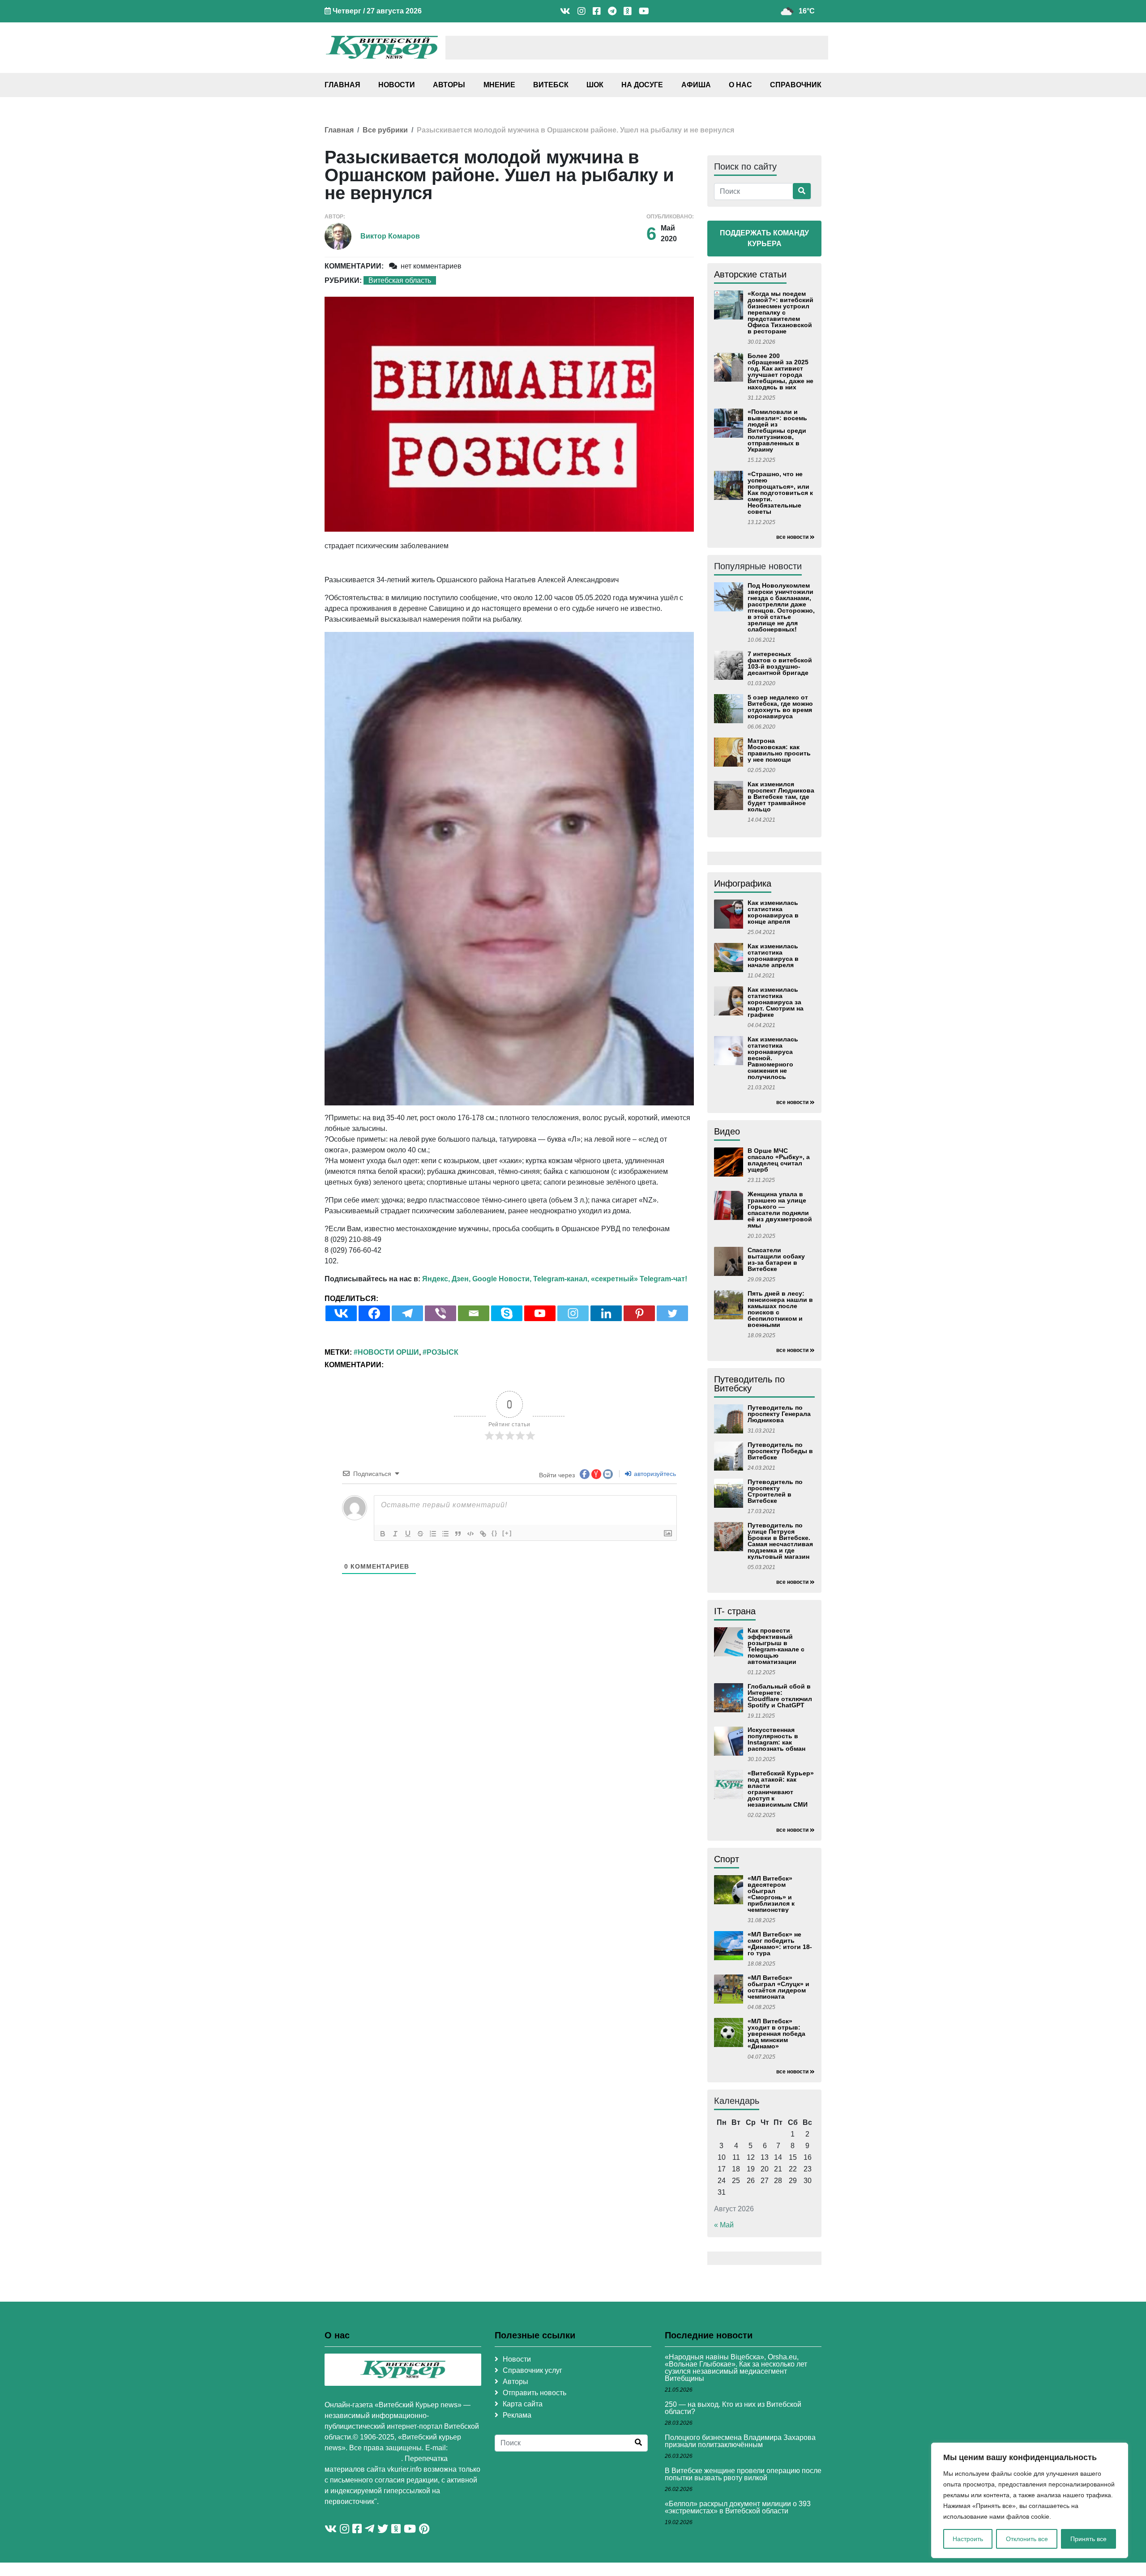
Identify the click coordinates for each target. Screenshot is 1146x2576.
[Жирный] (383, 1534)
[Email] (474, 1313)
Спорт (727, 1859)
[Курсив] (395, 1534)
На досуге (642, 85)
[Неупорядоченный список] (445, 1534)
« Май (724, 2225)
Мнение (499, 85)
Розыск (443, 1352)
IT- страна (735, 1611)
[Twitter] (672, 1313)
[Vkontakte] (341, 1313)
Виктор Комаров (390, 236)
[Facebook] (374, 1313)
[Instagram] (573, 1313)
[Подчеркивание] (408, 1534)
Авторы (449, 85)
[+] (507, 1533)
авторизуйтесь (654, 1474)
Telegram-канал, (561, 1279)
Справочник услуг (532, 2370)
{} (495, 1533)
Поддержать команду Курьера (764, 238)
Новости (397, 85)
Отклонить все (1027, 2539)
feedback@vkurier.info (363, 2459)
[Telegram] (407, 1313)
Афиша (696, 85)
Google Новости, (502, 1279)
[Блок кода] (470, 1534)
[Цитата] (458, 1534)
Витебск (551, 85)
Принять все (1088, 2539)
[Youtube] (540, 1313)
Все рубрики (385, 130)
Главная (342, 85)
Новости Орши (388, 1352)
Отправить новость (535, 2393)
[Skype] (507, 1313)
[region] (1030, 2500)
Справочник (796, 85)
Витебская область (400, 280)
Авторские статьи (750, 274)
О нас (740, 85)
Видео (727, 1131)
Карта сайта (523, 2404)
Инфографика (743, 883)
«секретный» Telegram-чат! (639, 1279)
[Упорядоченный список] (433, 1534)
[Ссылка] (483, 1534)
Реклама (517, 2415)
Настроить (968, 2539)
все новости (792, 537)
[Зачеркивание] (420, 1534)
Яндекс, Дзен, (446, 1279)
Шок (595, 85)
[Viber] (440, 1313)
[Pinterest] (639, 1313)
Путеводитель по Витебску (749, 1384)
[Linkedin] (606, 1313)
